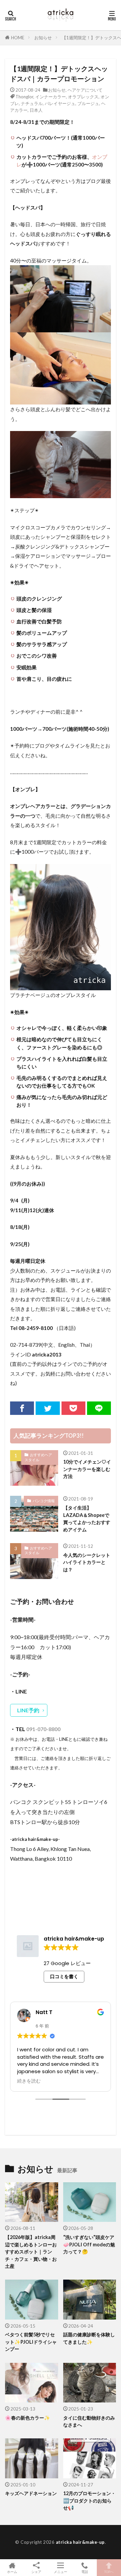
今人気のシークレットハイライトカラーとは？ (87, 1562)
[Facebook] (22, 1408)
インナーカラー (51, 97)
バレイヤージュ (60, 103)
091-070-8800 (43, 1729)
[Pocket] (73, 1408)
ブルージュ (88, 103)
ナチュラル (32, 103)
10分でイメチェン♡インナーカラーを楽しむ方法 (87, 1469)
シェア (36, 2572)
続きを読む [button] (30, 2081)
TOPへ (109, 2571)
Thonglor (24, 97)
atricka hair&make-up (80, 2542)
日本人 (36, 110)
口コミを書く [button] (64, 1976)
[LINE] (99, 1408)
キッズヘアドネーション (31, 2493)
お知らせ (43, 38)
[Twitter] (48, 1408)
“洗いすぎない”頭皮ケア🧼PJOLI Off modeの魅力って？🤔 (89, 2244)
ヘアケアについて (85, 90)
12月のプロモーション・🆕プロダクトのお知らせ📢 (89, 2500)
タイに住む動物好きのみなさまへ (89, 2421)
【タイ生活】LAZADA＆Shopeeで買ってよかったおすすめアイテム (87, 1518)
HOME (18, 38)
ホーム (12, 2571)
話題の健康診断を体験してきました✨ (89, 2338)
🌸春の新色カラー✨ (28, 2418)
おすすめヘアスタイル (38, 1457)
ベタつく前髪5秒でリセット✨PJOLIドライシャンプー (31, 2342)
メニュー (61, 2571)
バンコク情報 (44, 1501)
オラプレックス (83, 97)
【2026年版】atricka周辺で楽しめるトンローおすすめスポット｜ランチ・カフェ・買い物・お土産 (31, 2252)
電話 (85, 2571)
